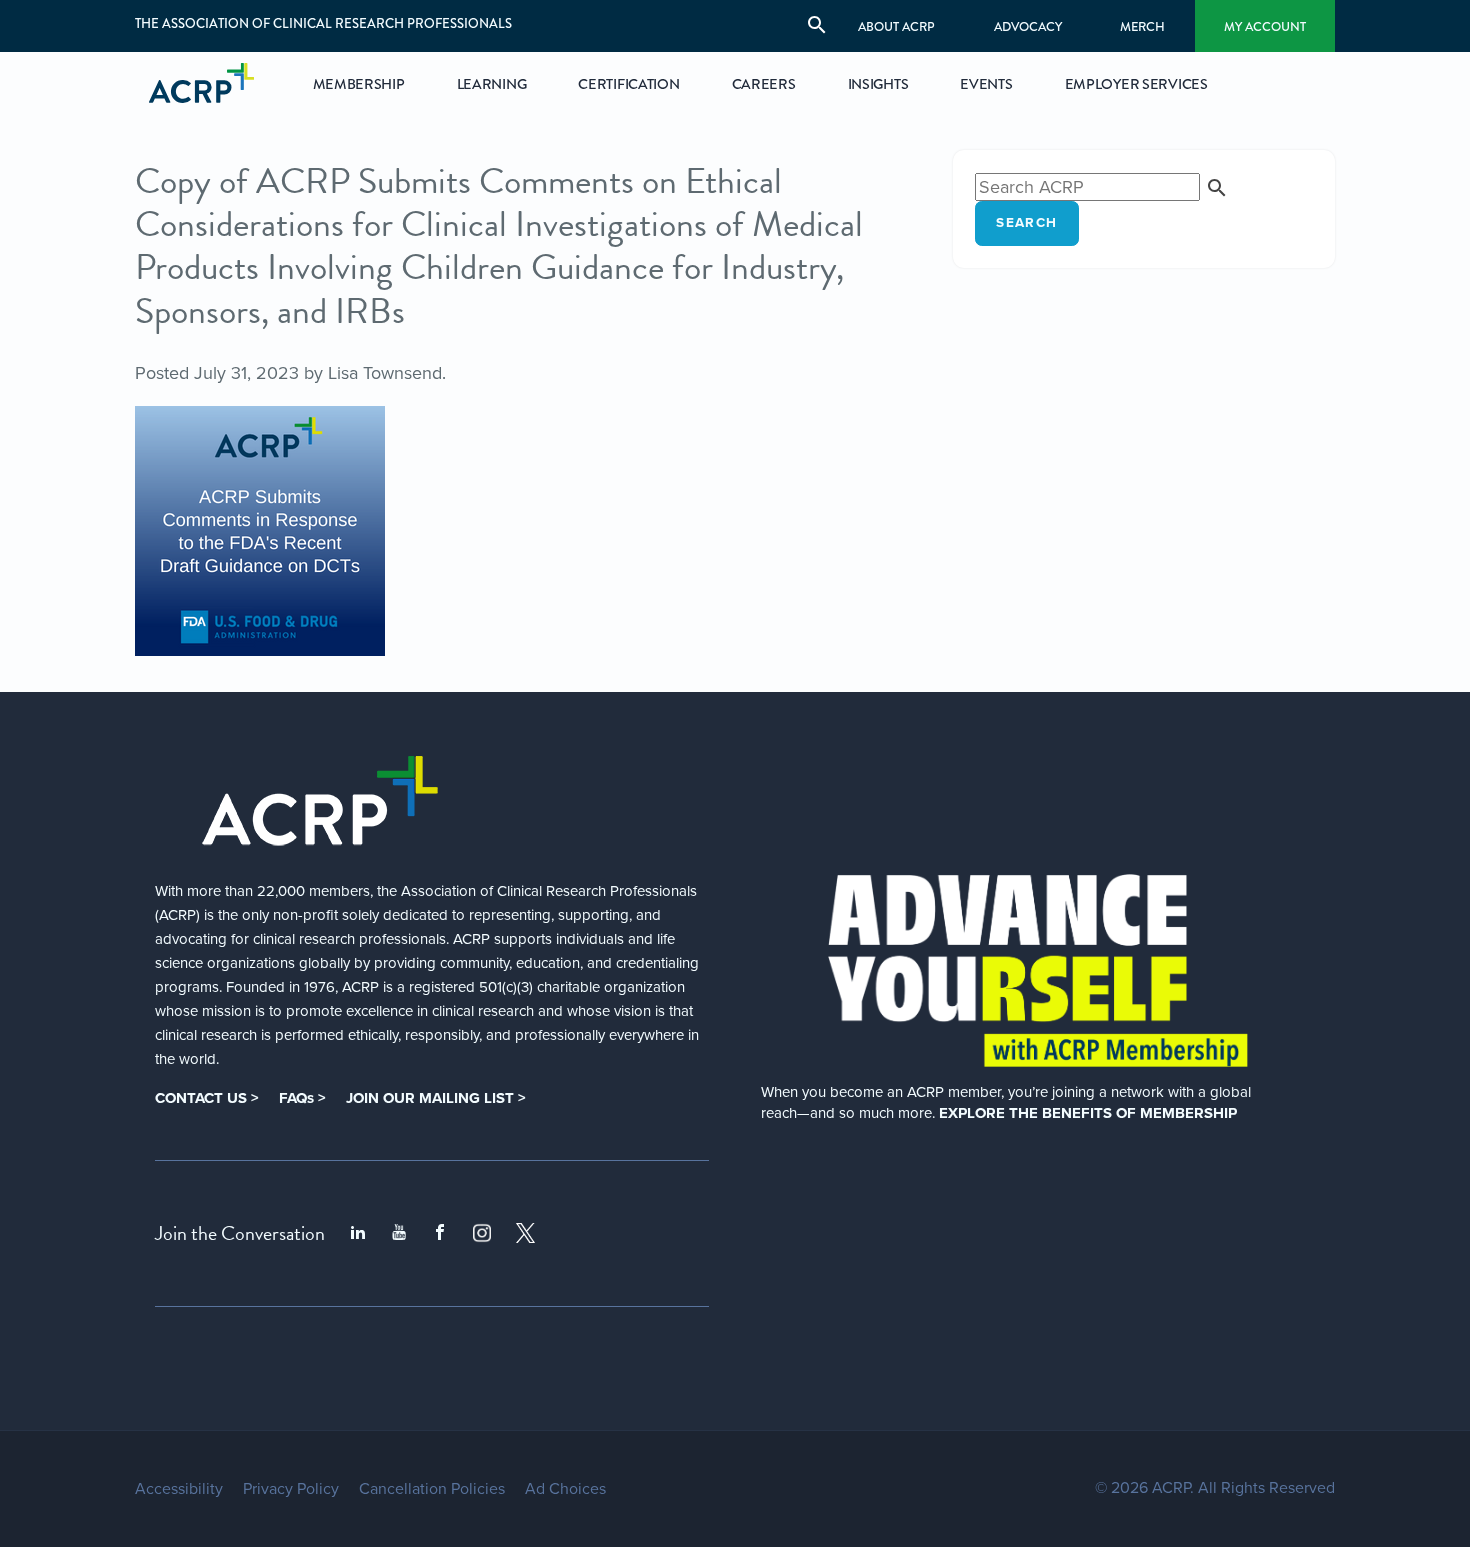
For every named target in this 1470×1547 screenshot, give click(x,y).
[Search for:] (1102, 187)
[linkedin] (358, 1233)
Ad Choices (565, 1489)
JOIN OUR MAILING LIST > (436, 1098)
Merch (1142, 26)
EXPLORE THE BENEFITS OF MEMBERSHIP (1088, 1113)
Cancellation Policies (432, 1489)
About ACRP (896, 26)
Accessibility (179, 1489)
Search (1026, 223)
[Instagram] (482, 1233)
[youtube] (399, 1233)
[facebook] (440, 1233)
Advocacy (1028, 26)
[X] (526, 1233)
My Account (1265, 26)
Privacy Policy (291, 1489)
